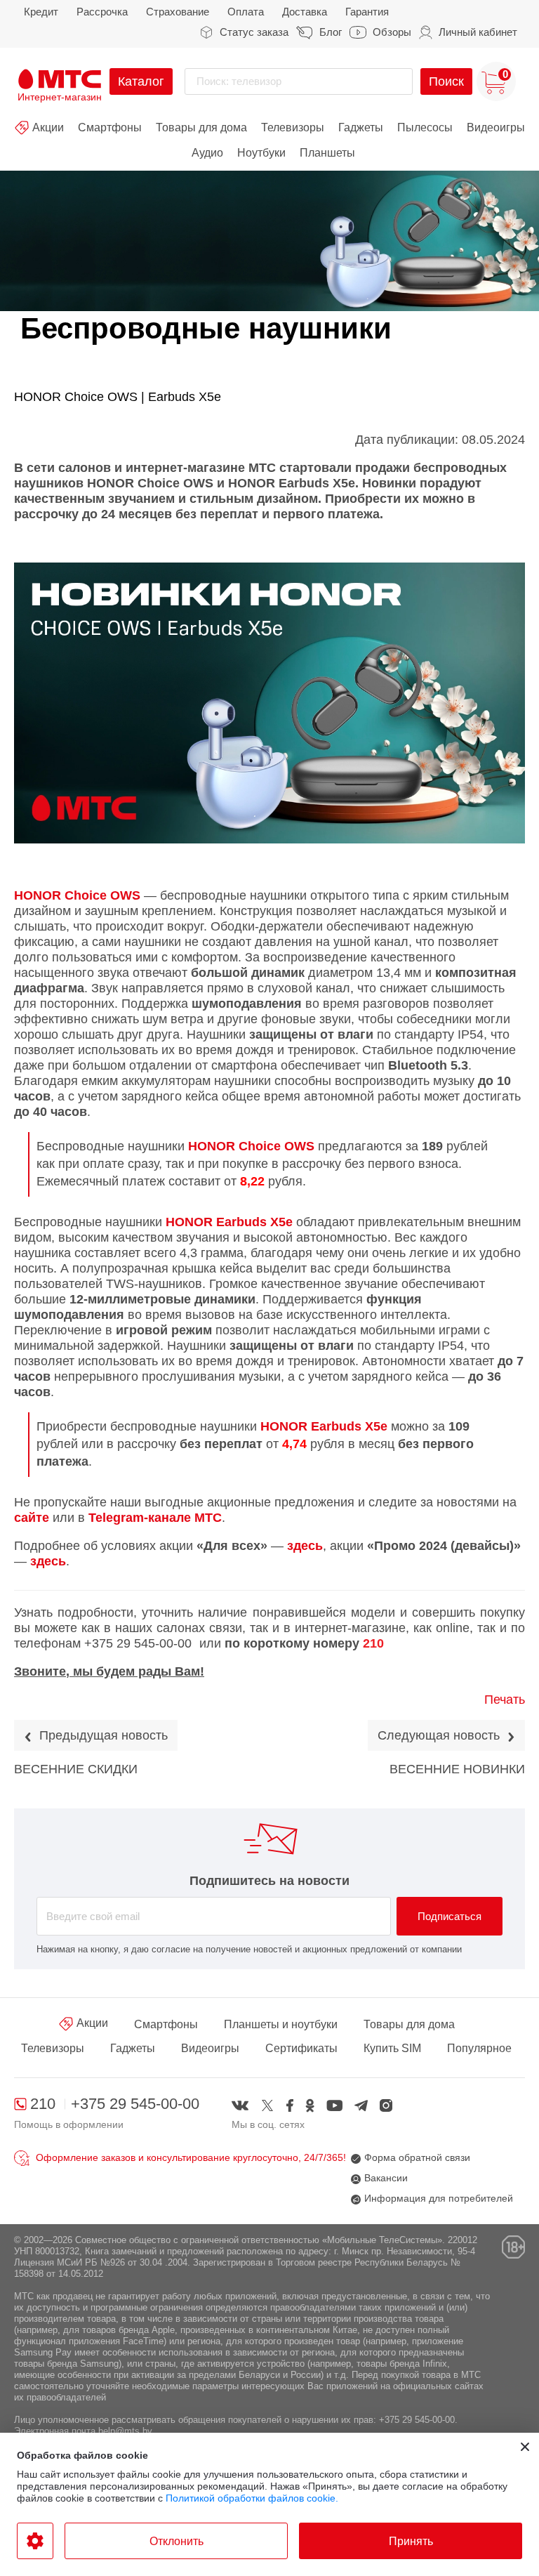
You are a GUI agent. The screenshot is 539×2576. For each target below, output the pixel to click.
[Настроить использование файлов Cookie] (35, 2541)
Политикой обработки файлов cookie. (252, 2498)
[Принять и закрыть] (525, 2447)
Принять (411, 2541)
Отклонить (177, 2541)
